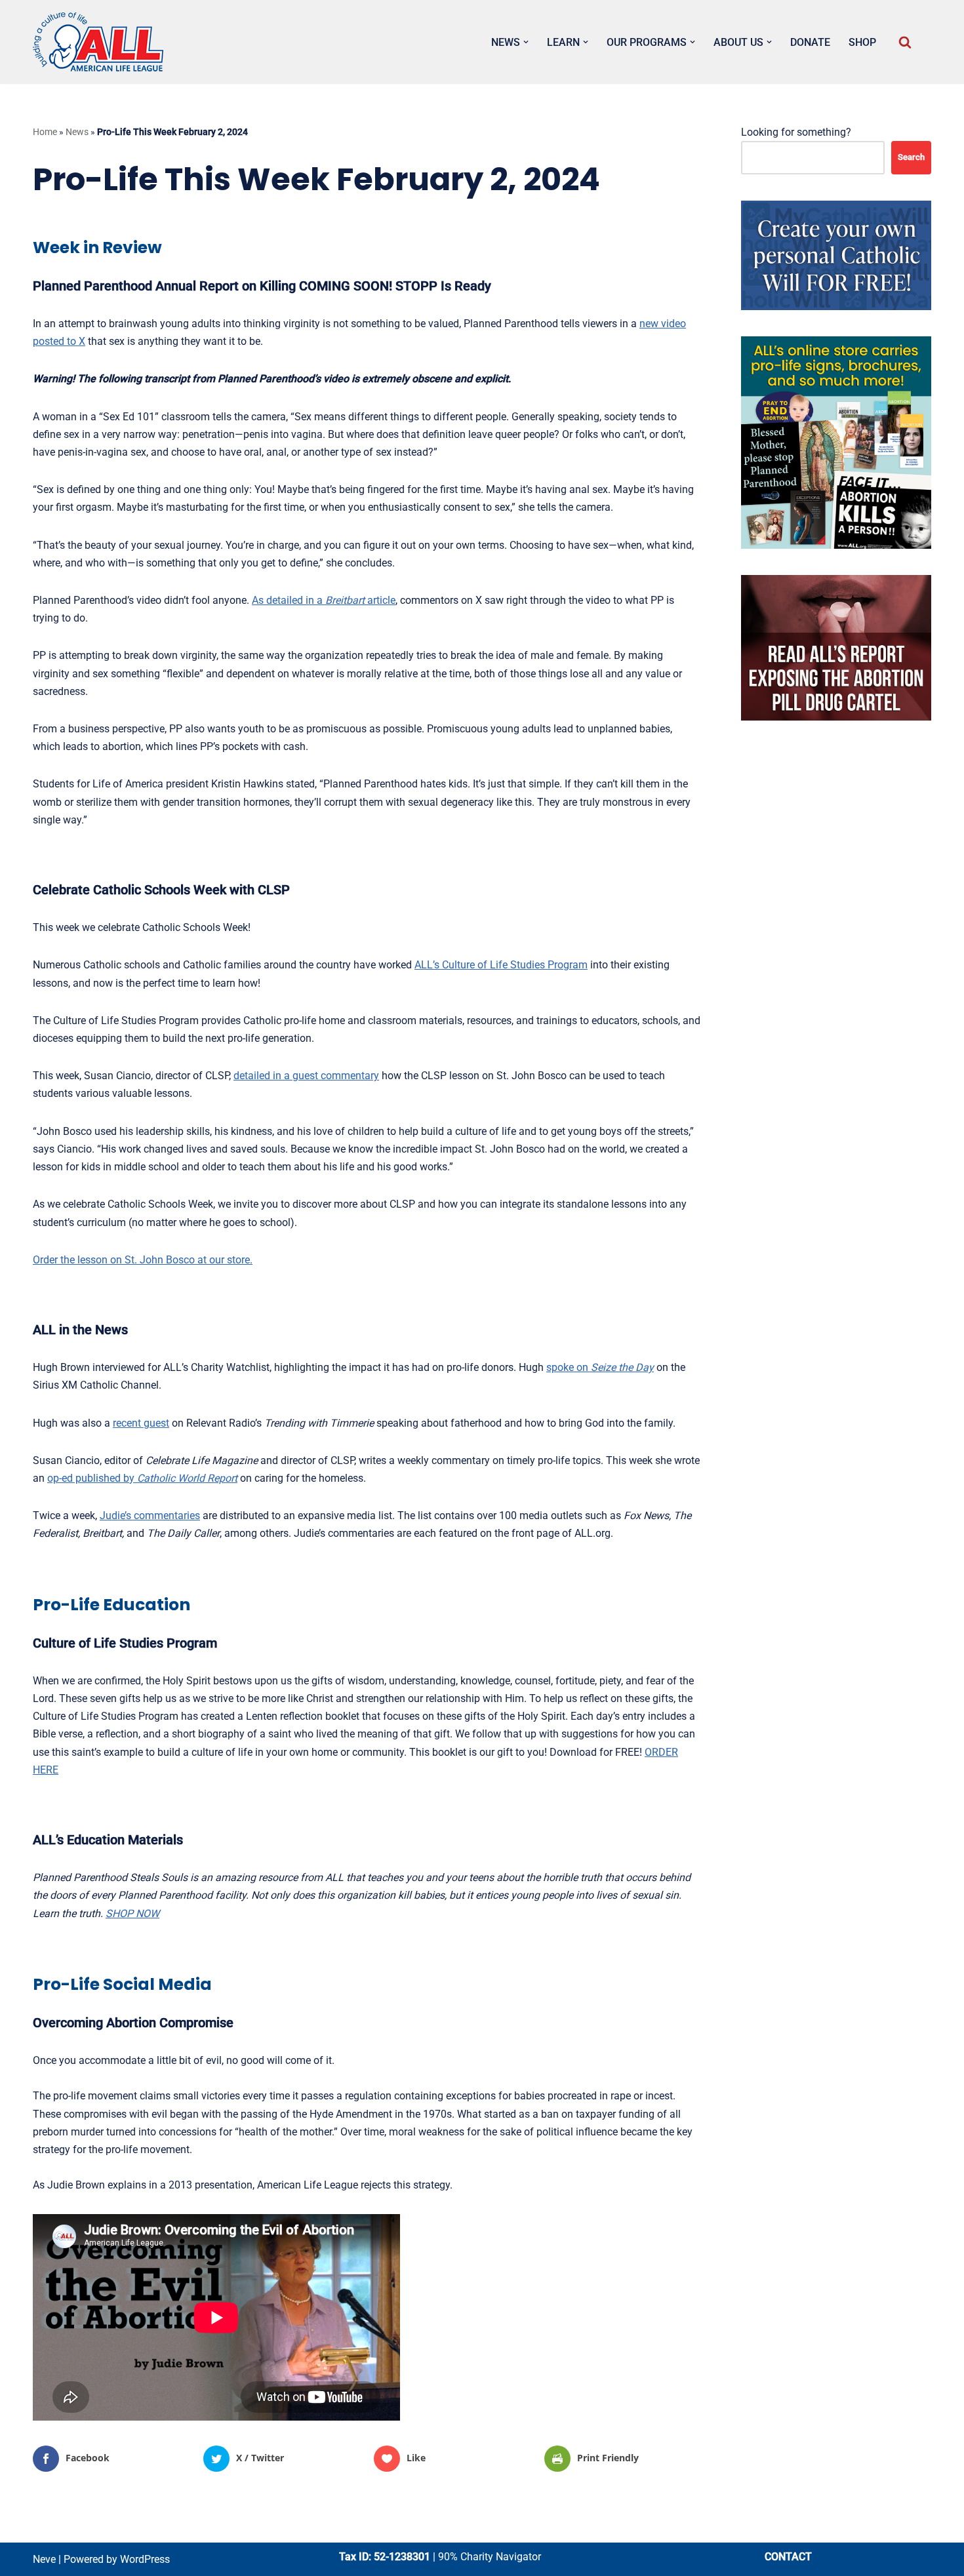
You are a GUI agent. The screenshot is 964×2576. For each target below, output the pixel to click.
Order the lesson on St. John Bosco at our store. (143, 1260)
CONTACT (788, 2557)
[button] (526, 42)
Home (45, 132)
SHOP (862, 42)
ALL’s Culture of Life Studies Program (501, 965)
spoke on (600, 1367)
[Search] (905, 42)
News (77, 132)
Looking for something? (796, 132)
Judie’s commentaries (150, 1516)
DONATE (810, 42)
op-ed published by (142, 1478)
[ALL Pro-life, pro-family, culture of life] (98, 42)
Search (911, 157)
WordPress (145, 2559)
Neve (44, 2559)
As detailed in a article (324, 600)
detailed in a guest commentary (306, 1076)
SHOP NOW (132, 1913)
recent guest (141, 1423)
